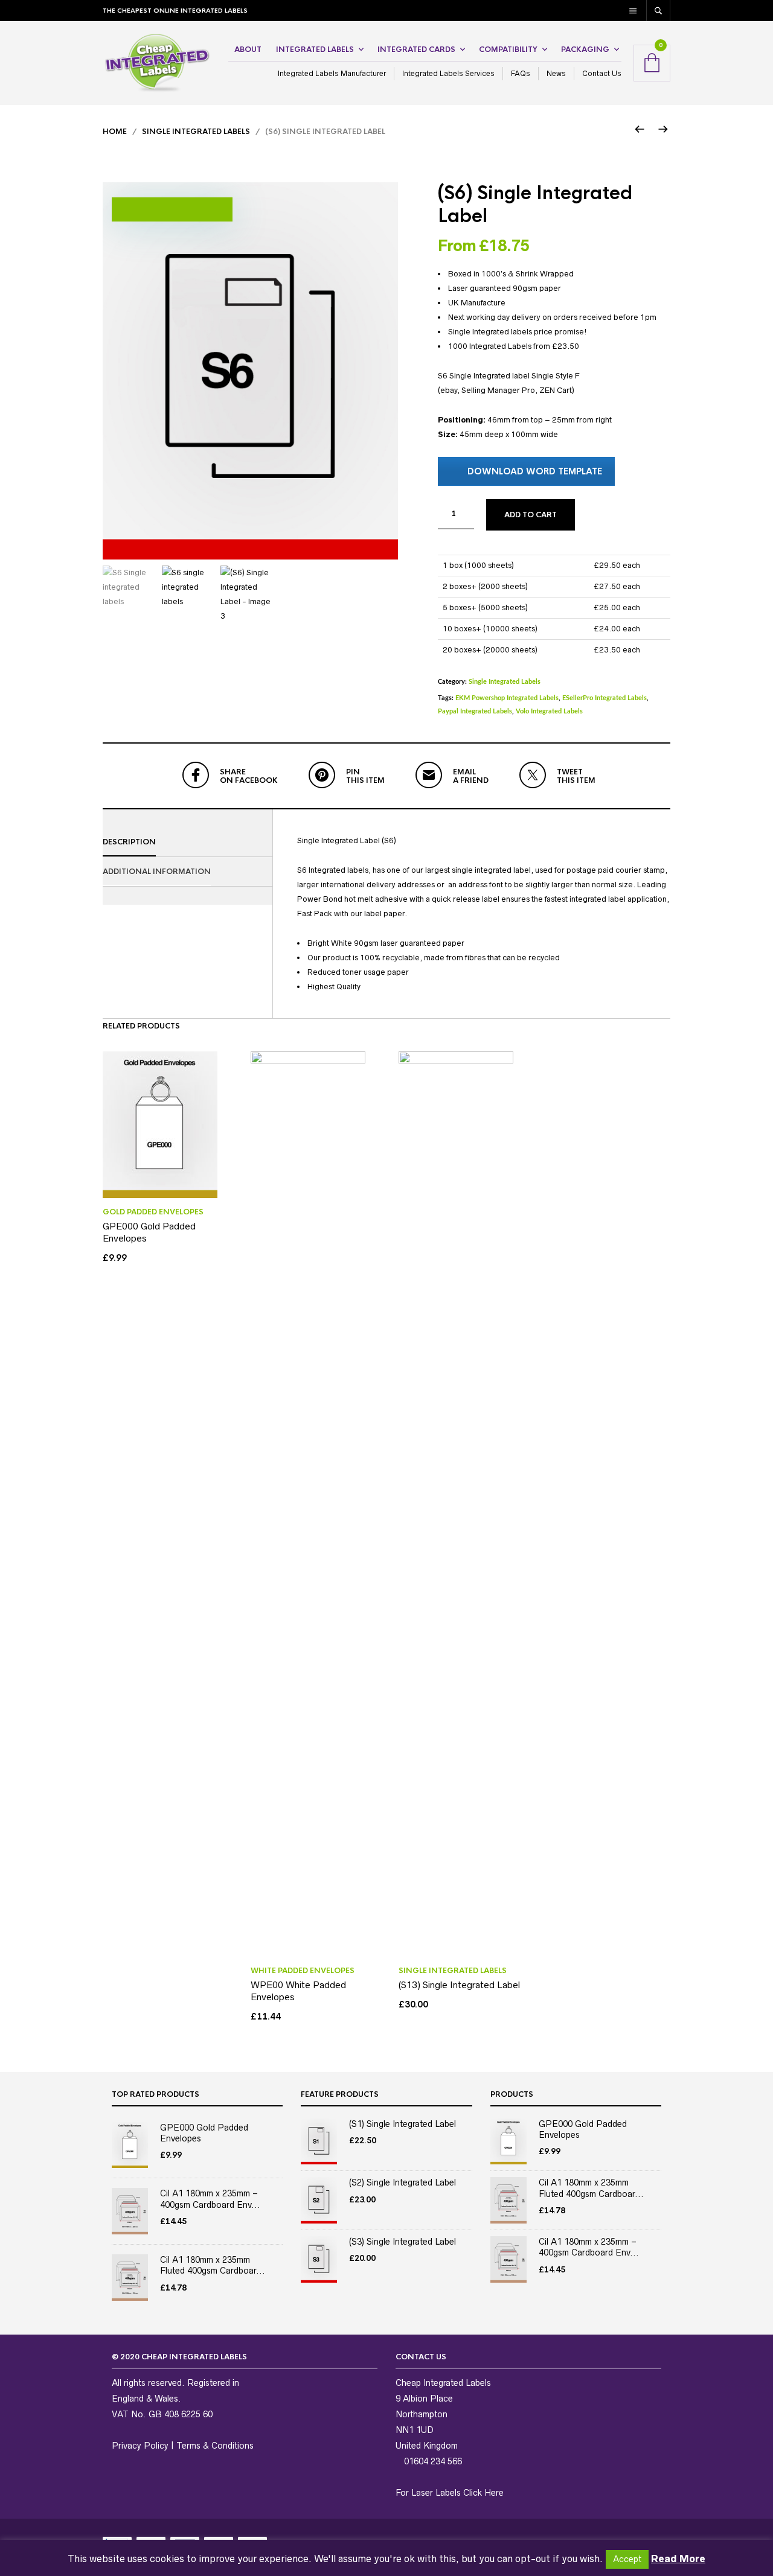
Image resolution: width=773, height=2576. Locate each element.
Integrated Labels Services (448, 73)
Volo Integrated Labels (549, 711)
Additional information (157, 872)
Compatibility (508, 49)
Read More (678, 2558)
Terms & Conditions (215, 2446)
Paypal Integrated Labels (475, 711)
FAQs (521, 73)
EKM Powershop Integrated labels (507, 698)
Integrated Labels (315, 49)
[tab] (188, 842)
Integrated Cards (416, 49)
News (556, 73)
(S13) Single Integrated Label (459, 1985)
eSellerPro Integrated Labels (605, 698)
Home (115, 132)
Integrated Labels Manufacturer (332, 73)
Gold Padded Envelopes (153, 1212)
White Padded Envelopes (303, 1971)
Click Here (483, 2493)
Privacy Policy (140, 2446)
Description (129, 842)
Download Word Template (535, 471)
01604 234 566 (432, 2461)
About (248, 49)
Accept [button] (627, 2559)
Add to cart (531, 515)
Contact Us (602, 73)
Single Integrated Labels (196, 132)
